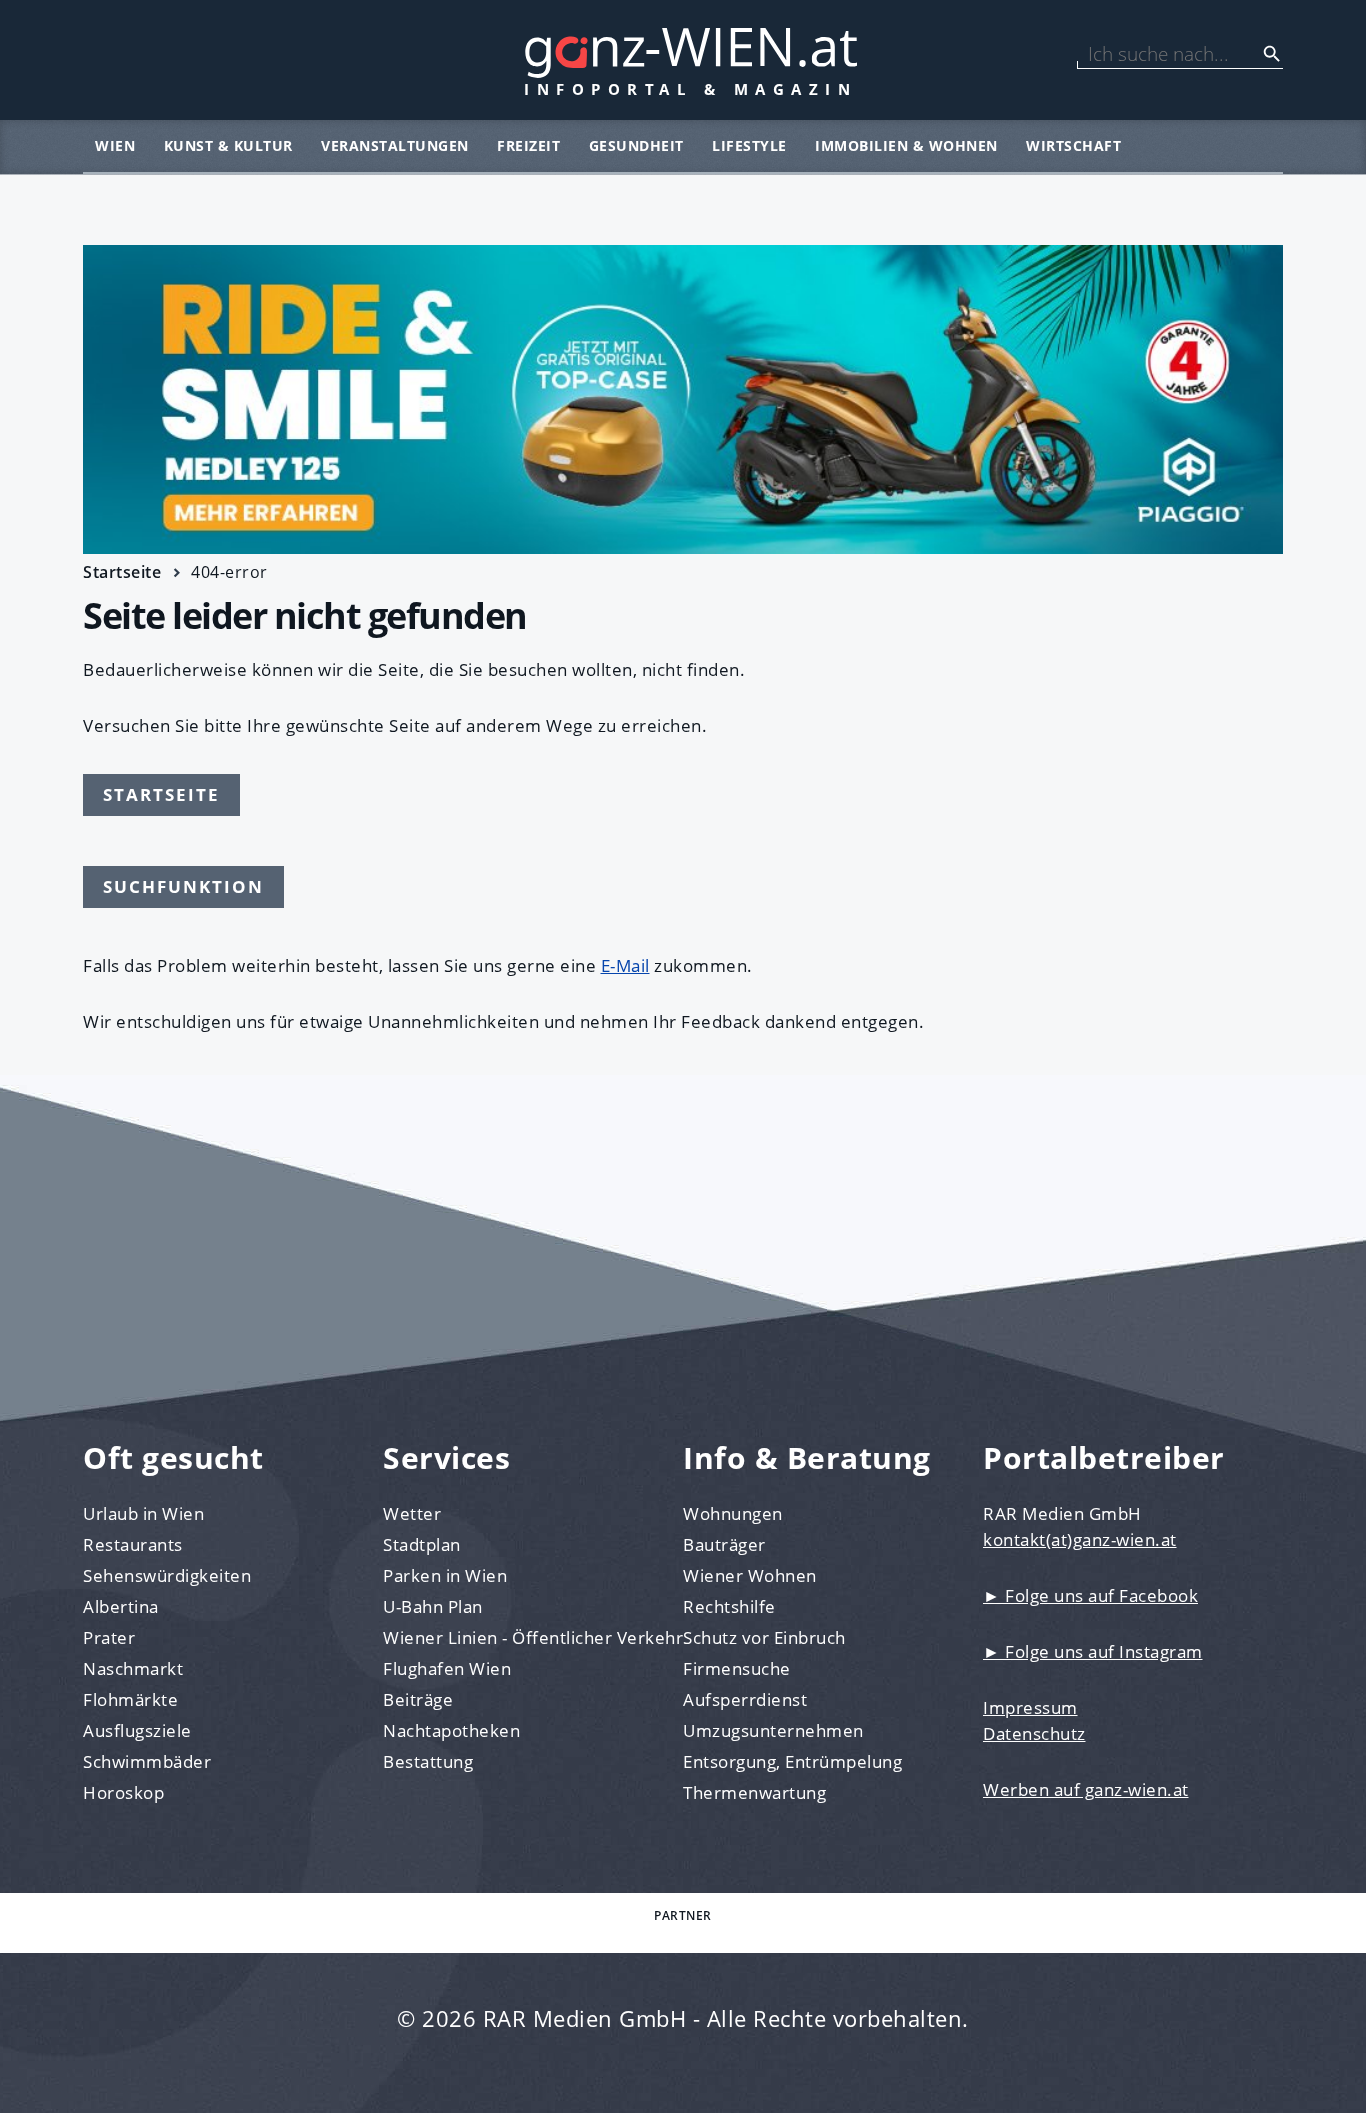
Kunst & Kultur (228, 145)
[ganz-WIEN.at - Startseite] (683, 60)
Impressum (1030, 1707)
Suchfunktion (183, 886)
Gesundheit (636, 145)
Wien (115, 145)
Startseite (122, 572)
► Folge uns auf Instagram (1093, 1651)
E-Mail (625, 965)
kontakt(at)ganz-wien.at (1080, 1539)
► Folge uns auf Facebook (1090, 1595)
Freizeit (528, 145)
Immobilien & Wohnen (906, 145)
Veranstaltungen (395, 145)
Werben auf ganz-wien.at (1086, 1789)
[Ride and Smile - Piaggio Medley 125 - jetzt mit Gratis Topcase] (683, 399)
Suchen (1272, 54)
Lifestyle (749, 145)
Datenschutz (1034, 1733)
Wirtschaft (1073, 145)
